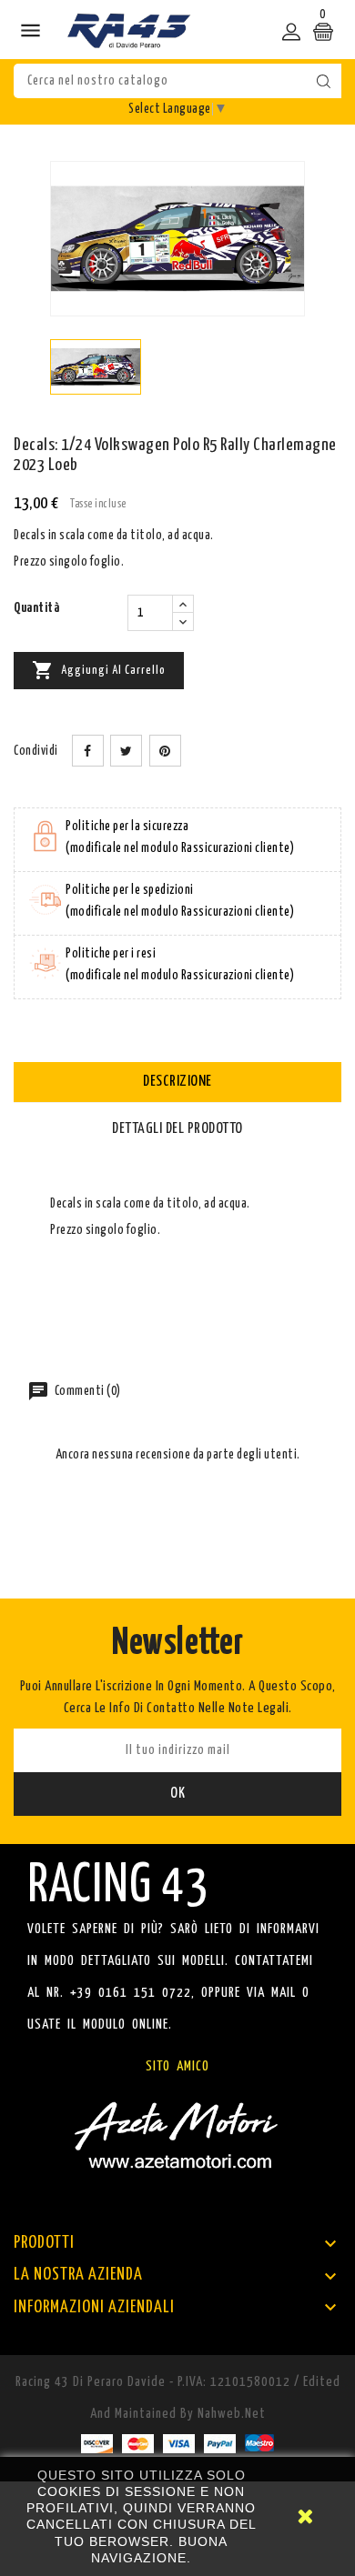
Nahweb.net (232, 2414)
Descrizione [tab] (177, 1082)
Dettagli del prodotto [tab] (177, 1129)
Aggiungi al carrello (99, 670)
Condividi (88, 751)
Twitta (126, 751)
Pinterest (165, 751)
